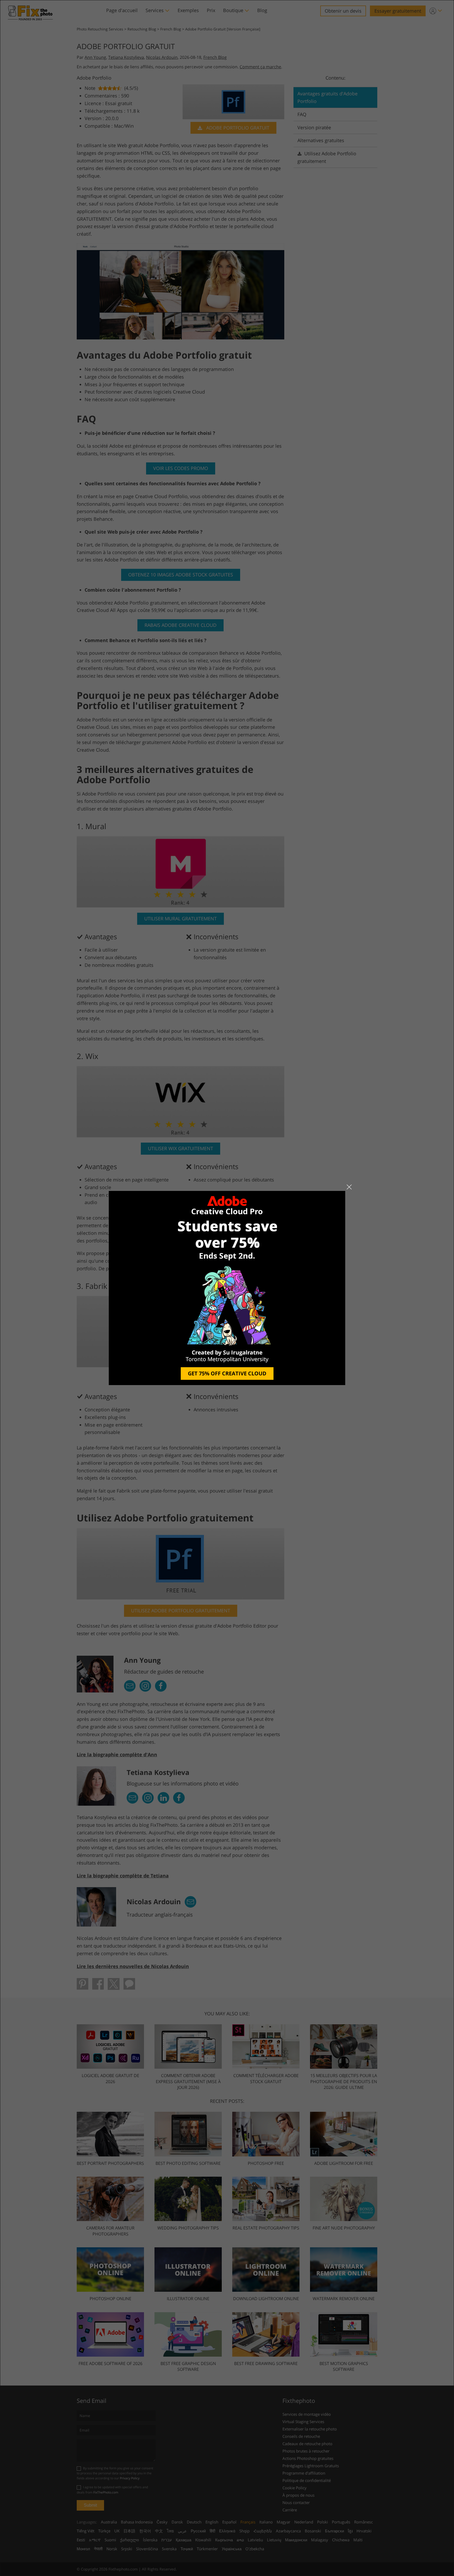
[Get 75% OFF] (227, 1288)
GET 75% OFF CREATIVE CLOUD (227, 1373)
